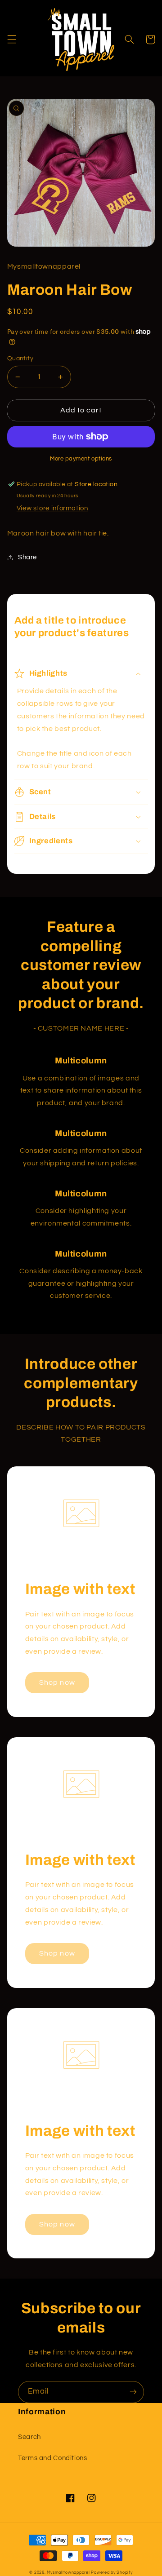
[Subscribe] (133, 2392)
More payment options (81, 459)
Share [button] (27, 557)
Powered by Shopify (112, 2573)
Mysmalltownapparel (68, 2573)
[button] (12, 40)
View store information (52, 508)
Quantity (20, 359)
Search (29, 2437)
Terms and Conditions (53, 2458)
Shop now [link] (57, 1682)
